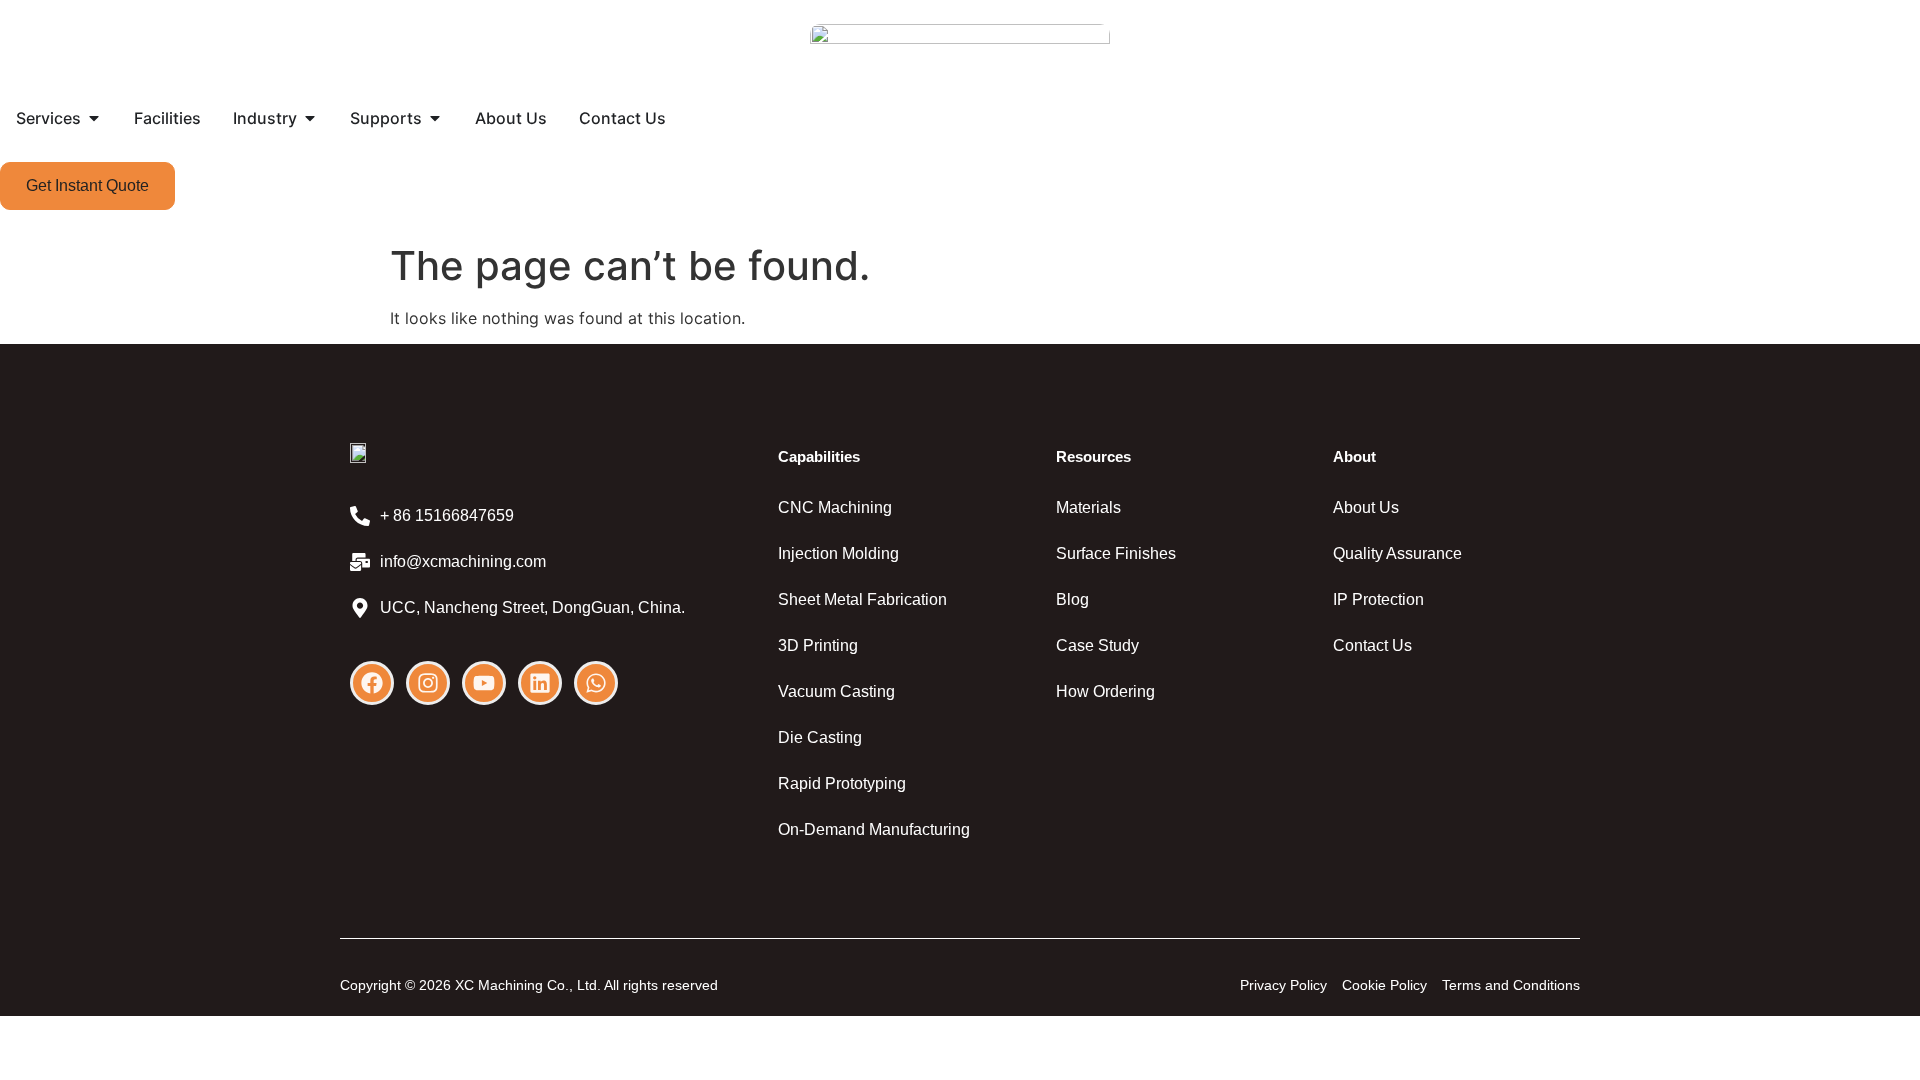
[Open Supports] (435, 118)
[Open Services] (94, 118)
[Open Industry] (310, 118)
